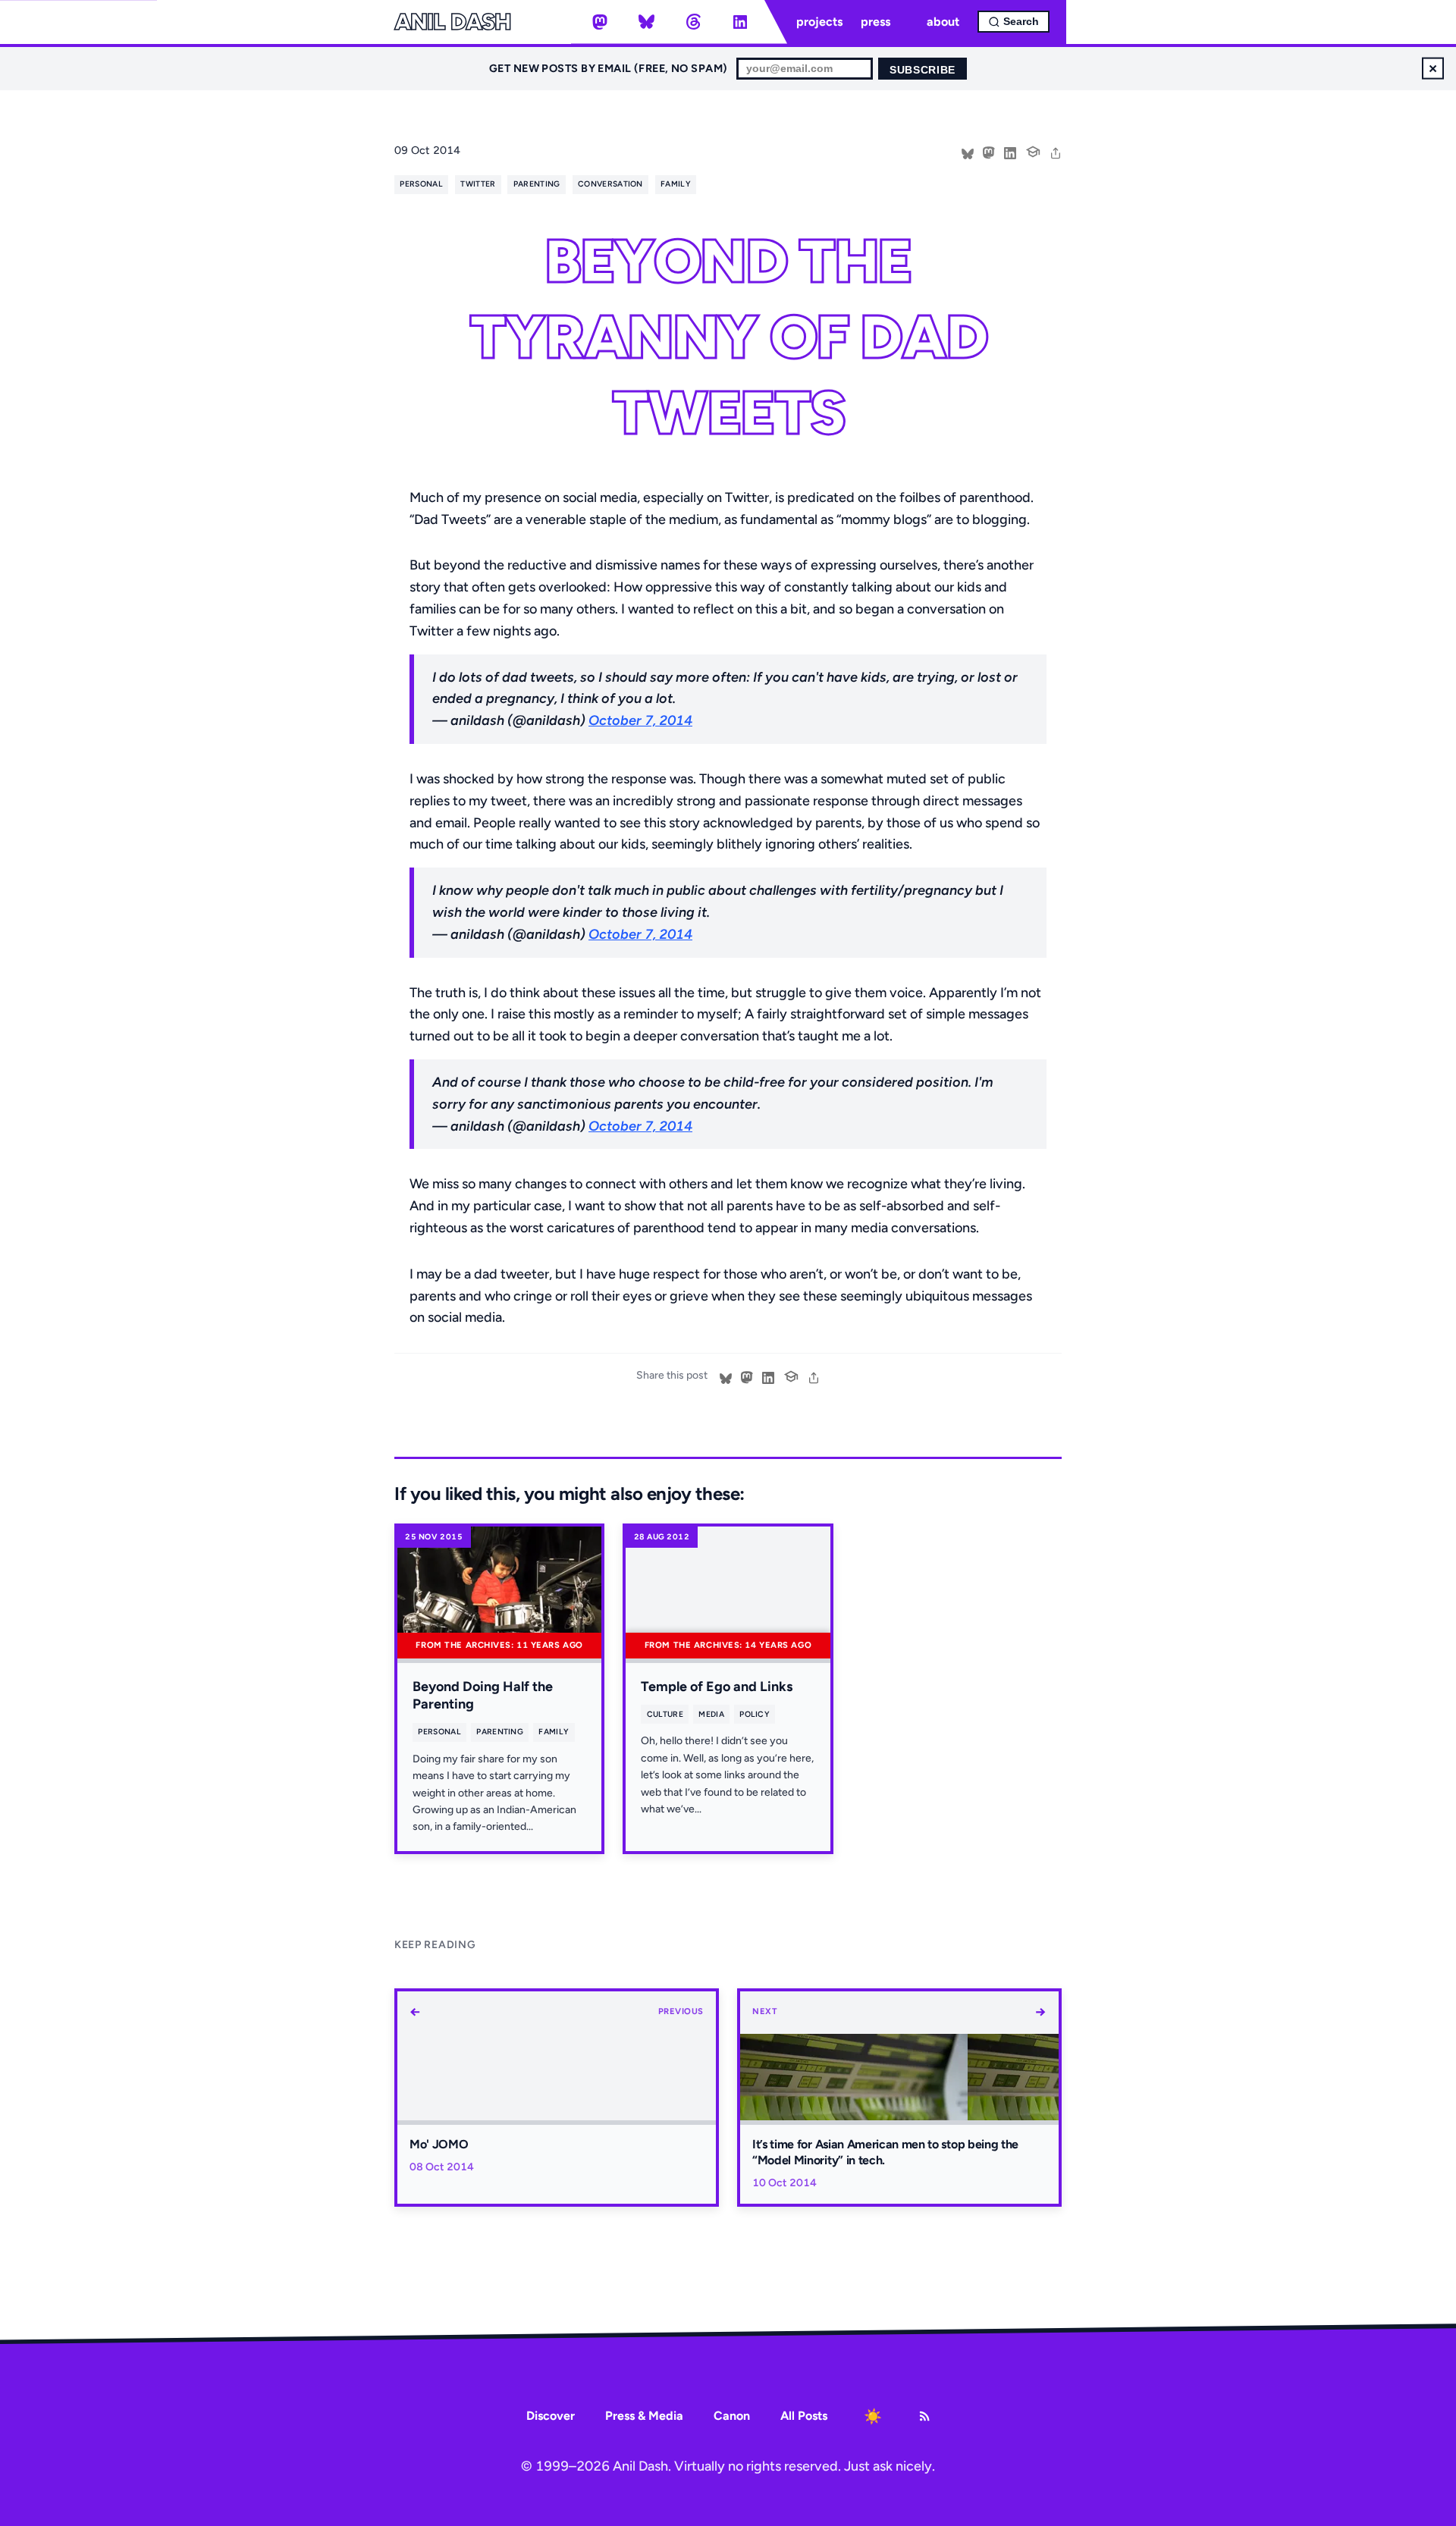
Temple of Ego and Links (717, 1687)
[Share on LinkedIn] (1010, 152)
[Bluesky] (647, 22)
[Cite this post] (1033, 150)
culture (665, 1714)
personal (421, 184)
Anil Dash (452, 22)
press (875, 22)
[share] (1056, 152)
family (676, 184)
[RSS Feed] (924, 2416)
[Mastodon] (600, 22)
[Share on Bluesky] (968, 152)
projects (819, 22)
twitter (478, 184)
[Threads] (693, 22)
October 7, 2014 (640, 720)
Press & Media (644, 2416)
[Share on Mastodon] (989, 152)
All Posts (804, 2416)
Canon (732, 2416)
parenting (537, 184)
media (711, 1714)
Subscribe (923, 70)
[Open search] (1014, 22)
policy (755, 1714)
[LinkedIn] (740, 22)
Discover (551, 2416)
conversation (610, 184)
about (943, 22)
